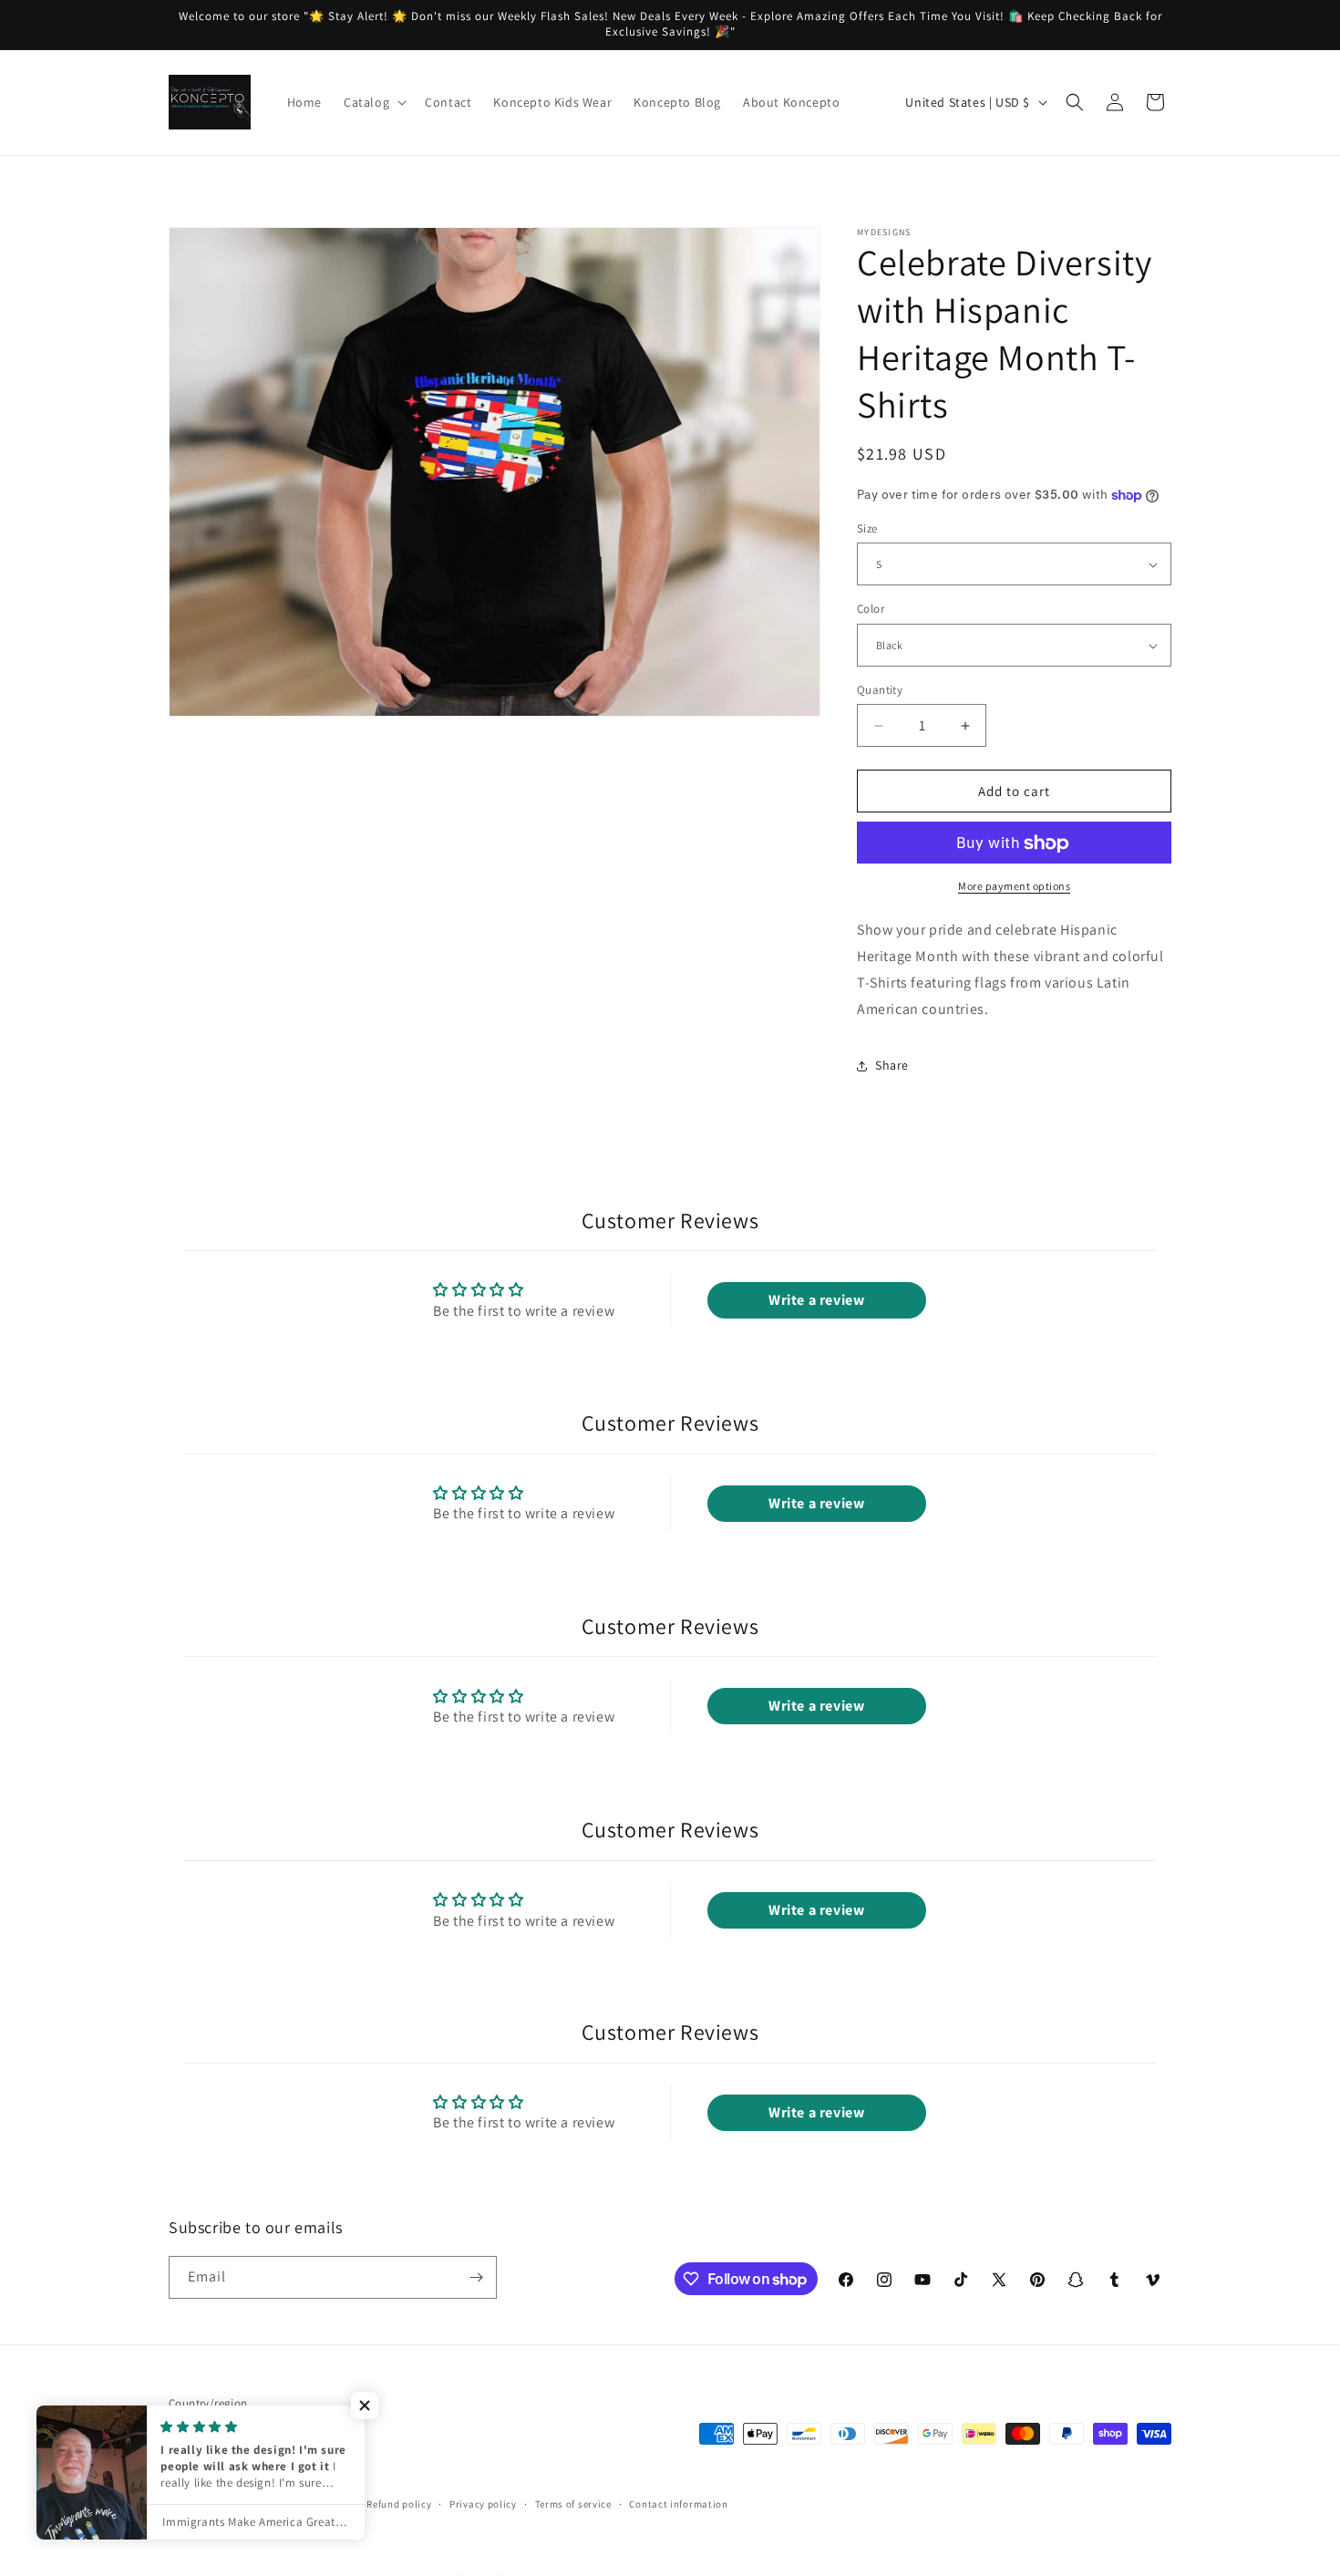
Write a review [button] (816, 1300)
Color (871, 610)
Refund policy (399, 2504)
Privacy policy (483, 2504)
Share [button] (892, 1065)
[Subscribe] (476, 2277)
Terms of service (573, 2504)
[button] (373, 102)
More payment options (1014, 887)
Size (867, 528)
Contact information (678, 2504)
